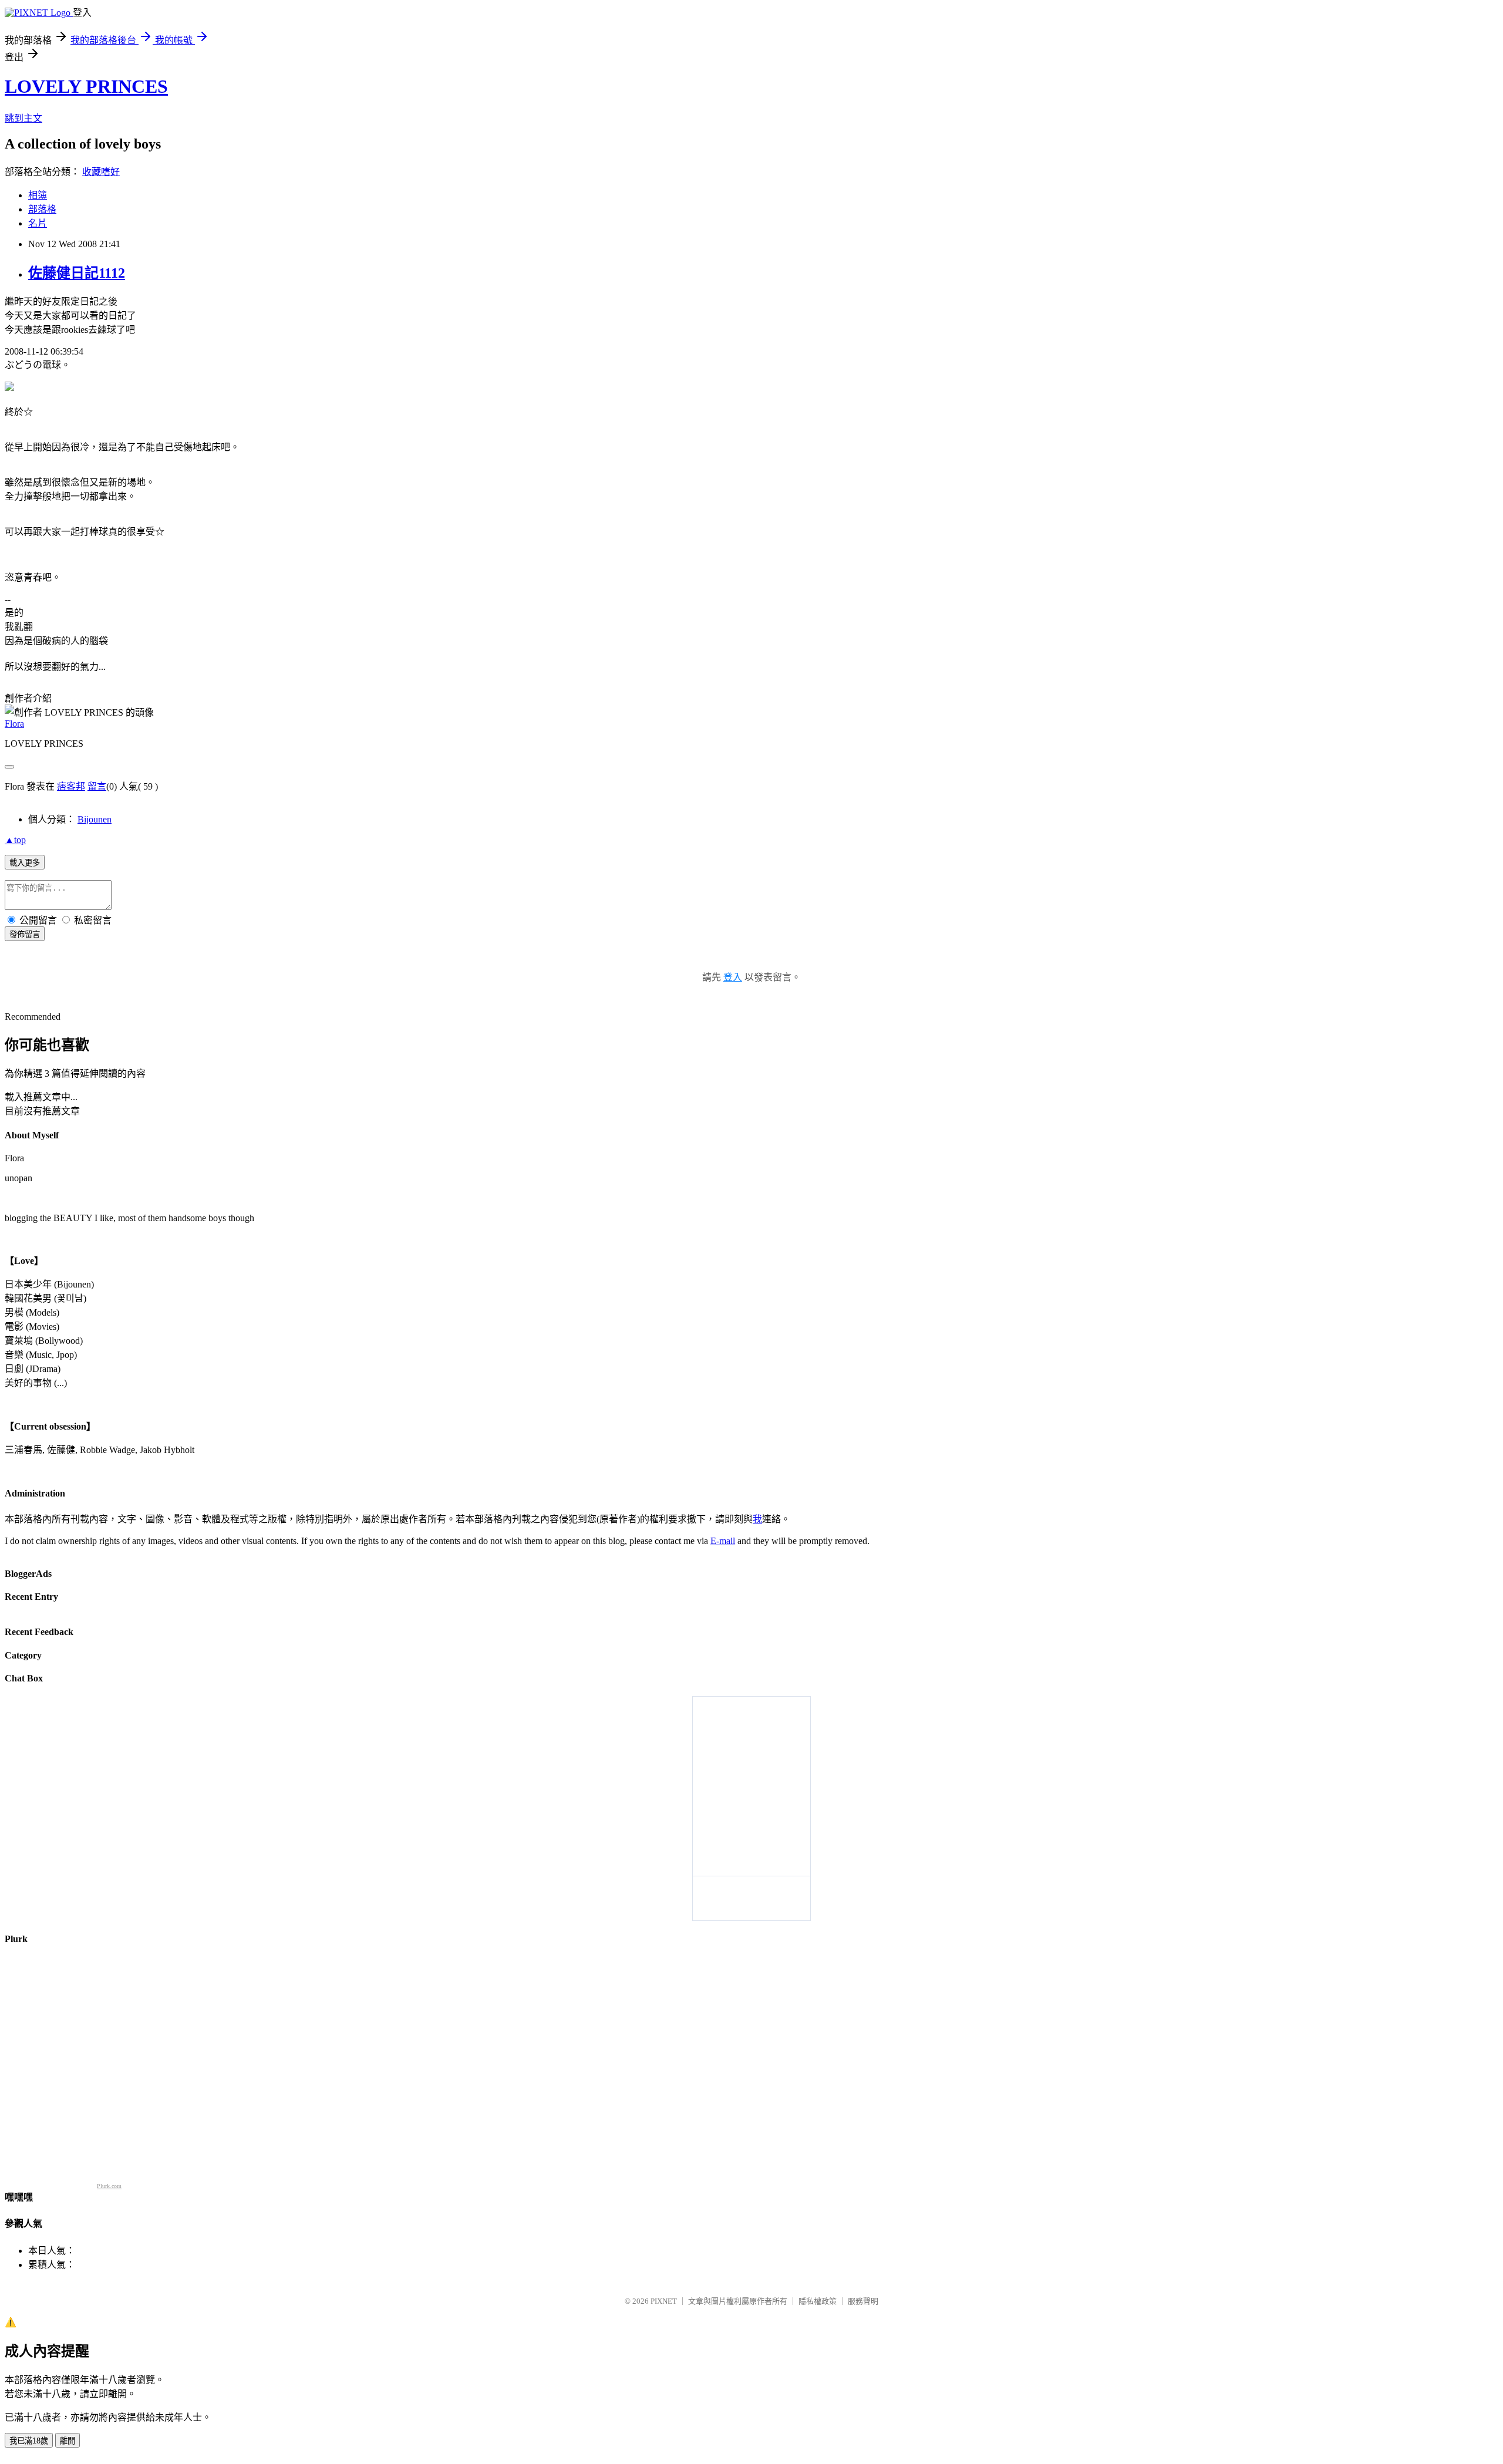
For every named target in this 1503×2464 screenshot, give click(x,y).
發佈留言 (25, 934)
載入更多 (25, 863)
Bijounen (95, 819)
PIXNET (664, 2301)
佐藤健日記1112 (77, 273)
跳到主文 (23, 118)
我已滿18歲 (29, 2441)
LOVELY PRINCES (86, 86)
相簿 (38, 195)
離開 (68, 2441)
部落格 (42, 209)
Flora (14, 724)
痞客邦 (71, 786)
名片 (38, 223)
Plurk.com (109, 2186)
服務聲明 (863, 2301)
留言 (97, 786)
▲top (15, 840)
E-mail (723, 1541)
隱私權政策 (818, 2301)
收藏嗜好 (101, 172)
